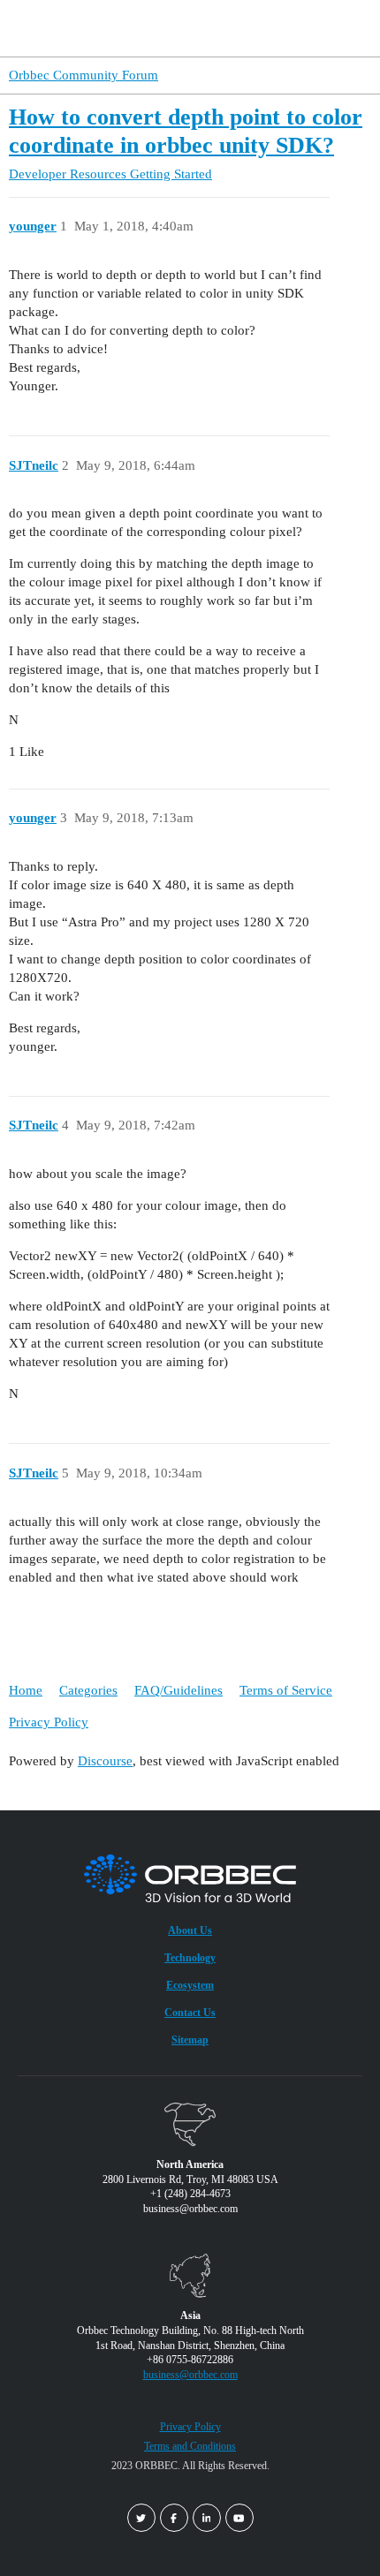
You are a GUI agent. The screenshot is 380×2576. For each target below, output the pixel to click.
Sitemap (190, 2040)
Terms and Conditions (190, 2446)
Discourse (105, 1761)
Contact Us (190, 2013)
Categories (88, 1690)
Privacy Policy (49, 1722)
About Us (190, 1930)
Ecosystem (190, 1985)
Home (26, 1690)
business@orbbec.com (190, 2375)
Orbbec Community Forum (84, 75)
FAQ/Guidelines (179, 1690)
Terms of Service (286, 1690)
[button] (334, 28)
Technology (190, 1958)
